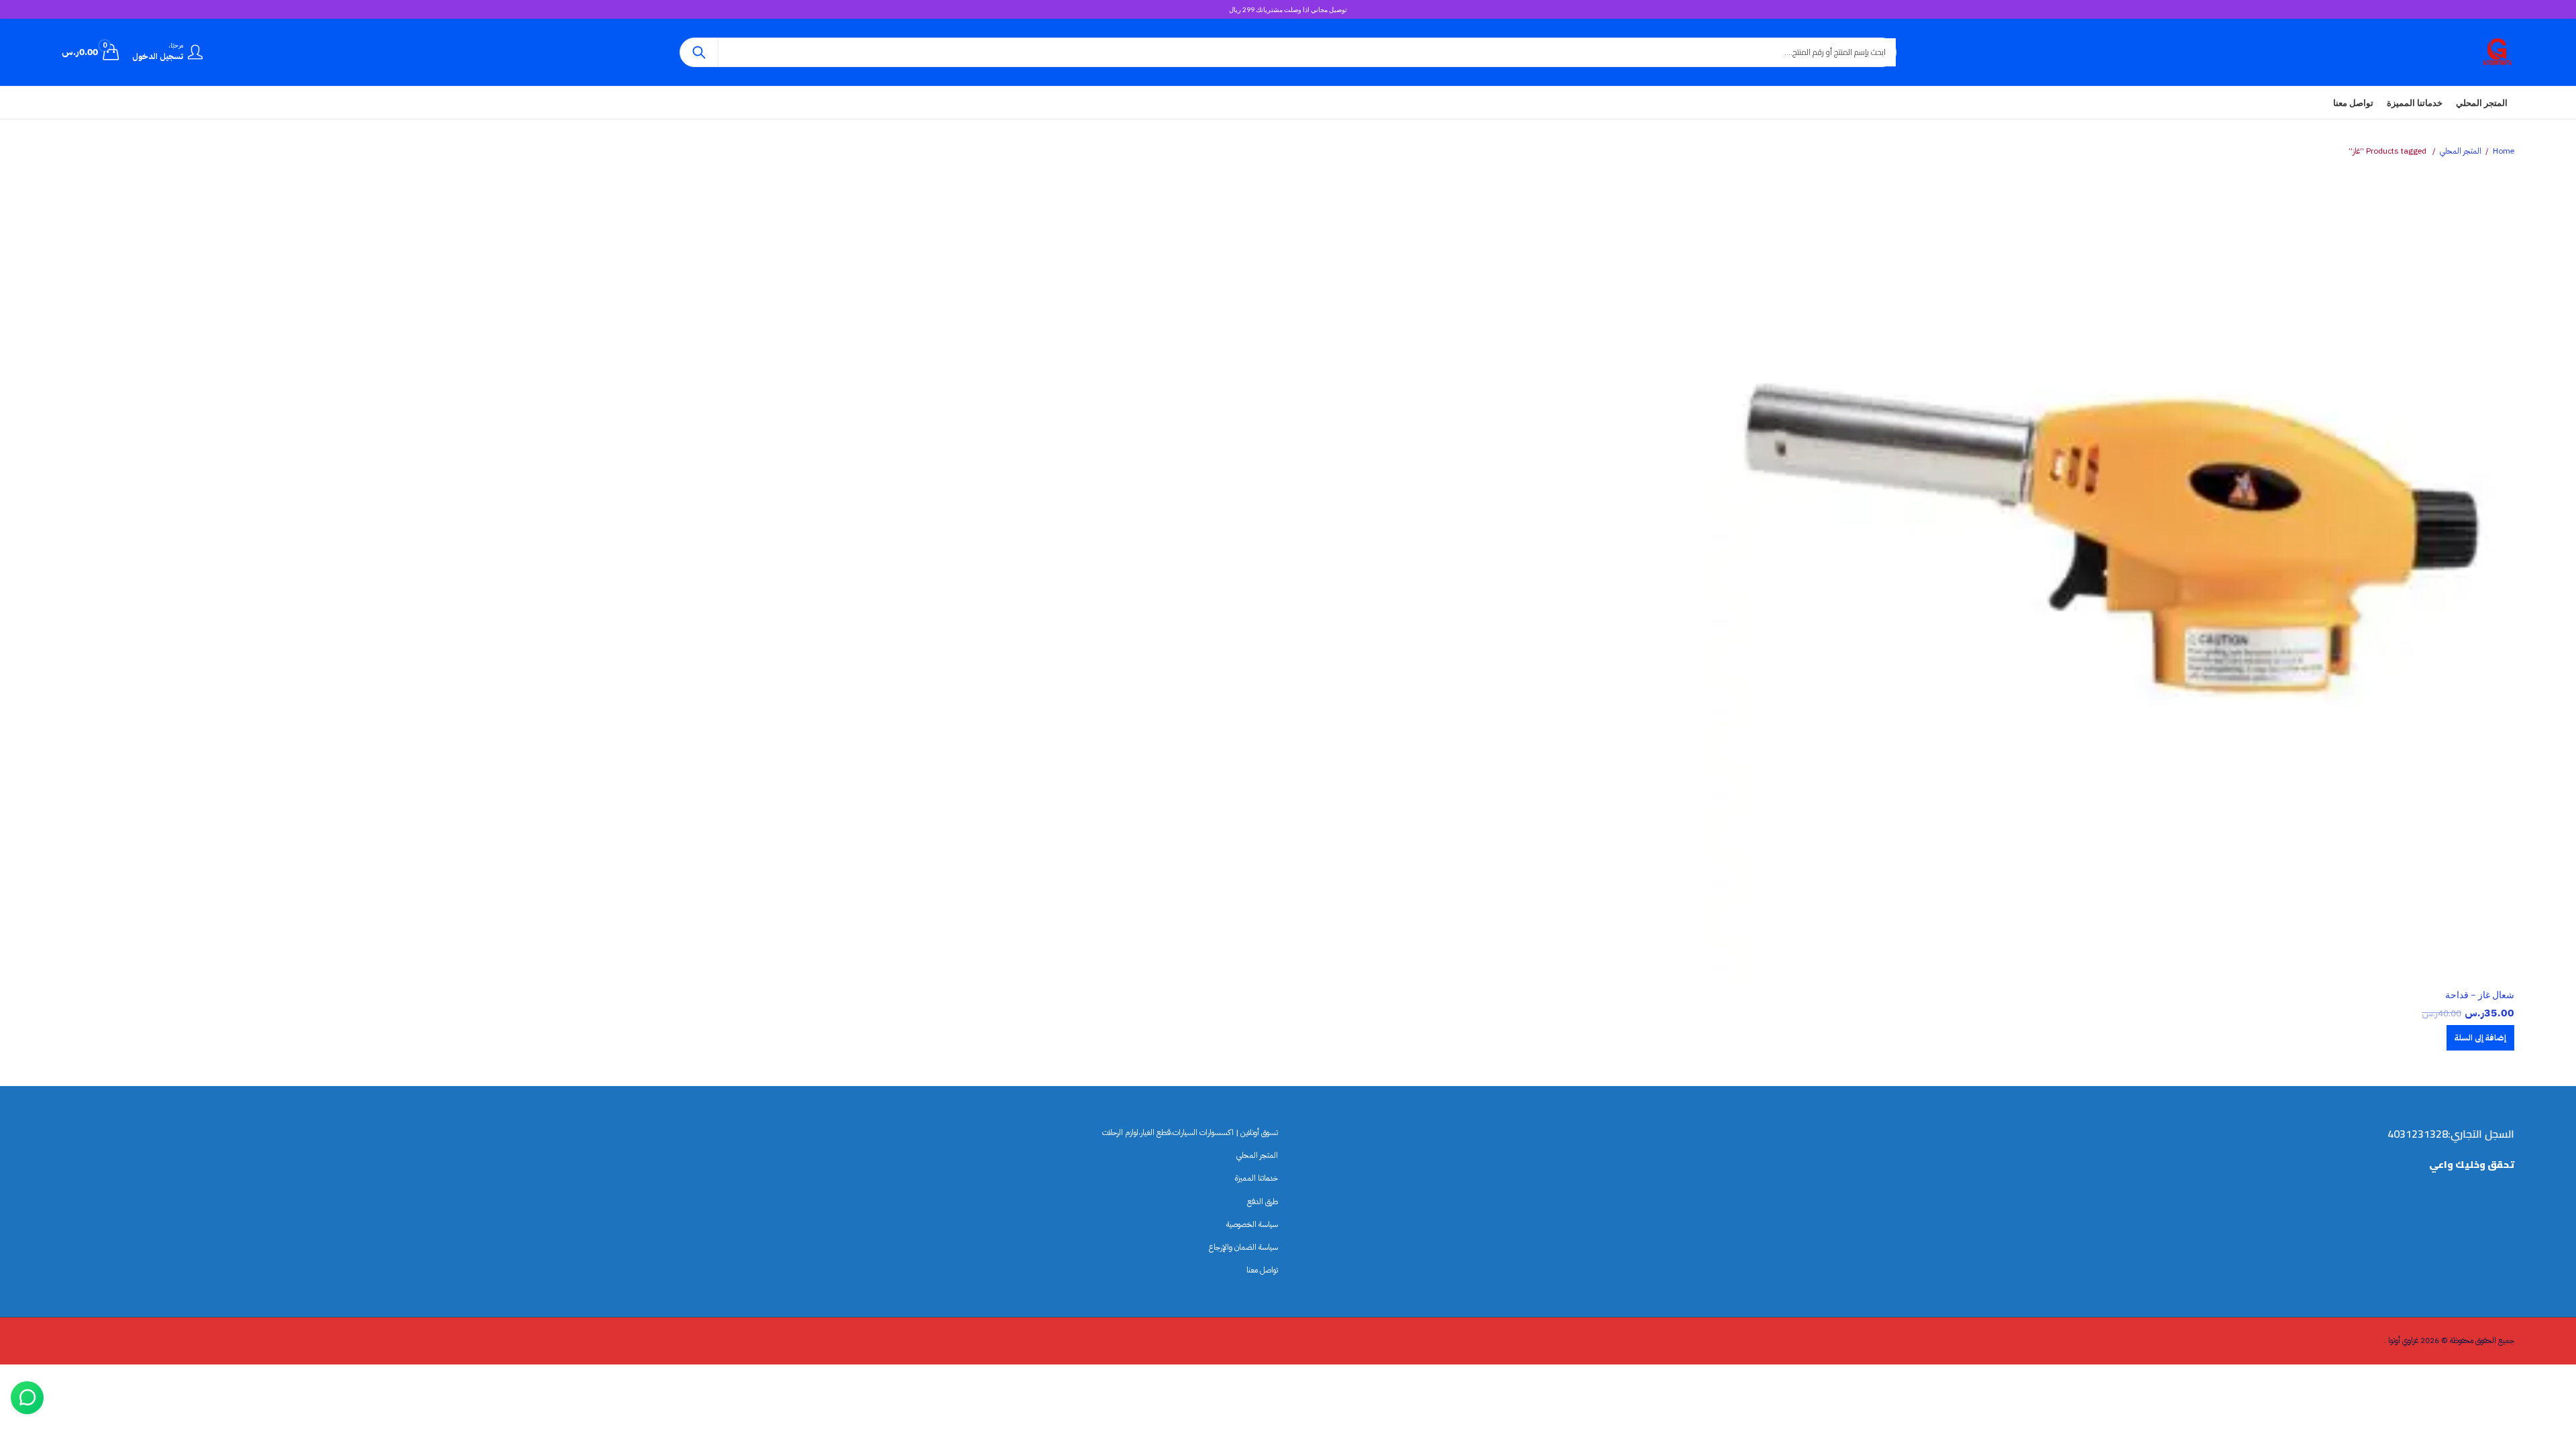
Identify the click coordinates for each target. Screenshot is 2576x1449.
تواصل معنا (1262, 1270)
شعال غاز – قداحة (2480, 995)
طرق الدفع (1263, 1201)
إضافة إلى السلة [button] (2480, 1038)
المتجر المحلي (2461, 151)
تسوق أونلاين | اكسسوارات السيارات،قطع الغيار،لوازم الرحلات (1190, 1132)
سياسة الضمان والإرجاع (1243, 1247)
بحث (699, 52)
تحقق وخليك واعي (2472, 1165)
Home (2504, 151)
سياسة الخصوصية (1252, 1224)
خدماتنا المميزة (1256, 1179)
